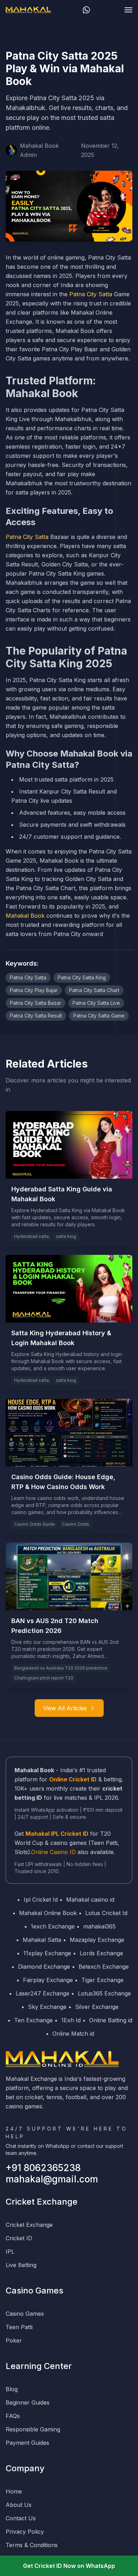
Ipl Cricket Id (41, 1900)
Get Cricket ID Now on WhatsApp (69, 2566)
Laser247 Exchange (42, 1993)
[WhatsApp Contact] (86, 10)
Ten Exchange (33, 2020)
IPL (10, 2252)
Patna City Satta (91, 294)
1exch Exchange (53, 1926)
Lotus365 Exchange (104, 1993)
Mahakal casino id (90, 1900)
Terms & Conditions (32, 2545)
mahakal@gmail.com (52, 2179)
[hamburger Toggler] (128, 10)
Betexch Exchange (104, 1967)
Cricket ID (19, 2238)
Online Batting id (111, 2020)
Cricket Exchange (29, 2225)
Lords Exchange (101, 1953)
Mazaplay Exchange (97, 1940)
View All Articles (65, 1708)
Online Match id (73, 2034)
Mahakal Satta (42, 1940)
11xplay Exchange (47, 1953)
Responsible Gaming (33, 2429)
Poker (14, 2340)
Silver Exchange (97, 2007)
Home (14, 2491)
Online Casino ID (53, 1852)
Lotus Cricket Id (106, 1913)
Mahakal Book (25, 916)
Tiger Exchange (102, 1980)
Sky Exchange (47, 2007)
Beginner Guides (28, 2402)
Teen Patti (19, 2327)
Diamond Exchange (44, 1967)
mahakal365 (99, 1926)
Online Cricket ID (73, 1779)
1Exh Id (71, 2020)
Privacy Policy (25, 2532)
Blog (12, 2389)
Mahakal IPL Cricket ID (57, 1834)
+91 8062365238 (43, 2168)
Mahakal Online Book (48, 1913)
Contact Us (21, 2518)
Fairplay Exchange (48, 1980)
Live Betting (21, 2265)
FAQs (13, 2416)
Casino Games (25, 2314)
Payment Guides (27, 2443)
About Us (19, 2505)
